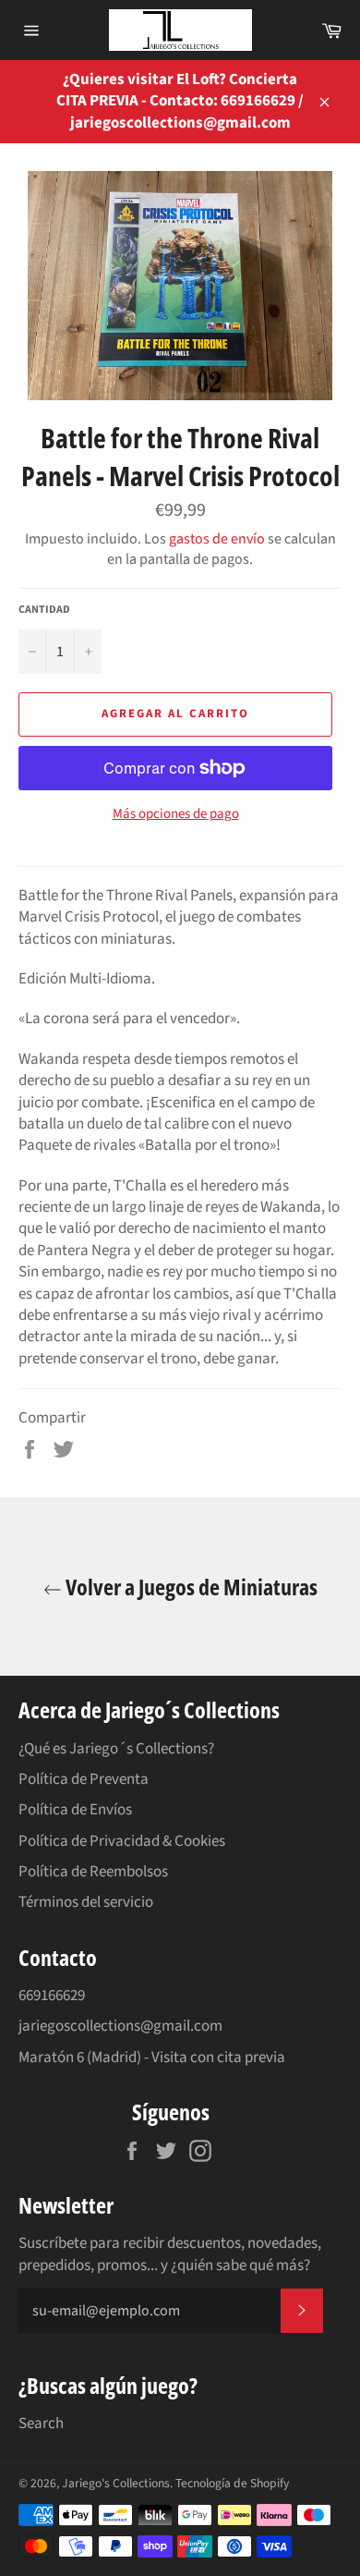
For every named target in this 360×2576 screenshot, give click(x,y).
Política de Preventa (84, 1779)
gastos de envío (217, 539)
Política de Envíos (75, 1810)
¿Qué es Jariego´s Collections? (116, 1749)
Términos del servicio (86, 1902)
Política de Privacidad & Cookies (122, 1841)
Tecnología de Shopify (232, 2483)
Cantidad (44, 610)
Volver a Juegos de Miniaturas (190, 1587)
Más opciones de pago (176, 814)
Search (41, 2423)
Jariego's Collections (116, 2483)
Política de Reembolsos (93, 1872)
